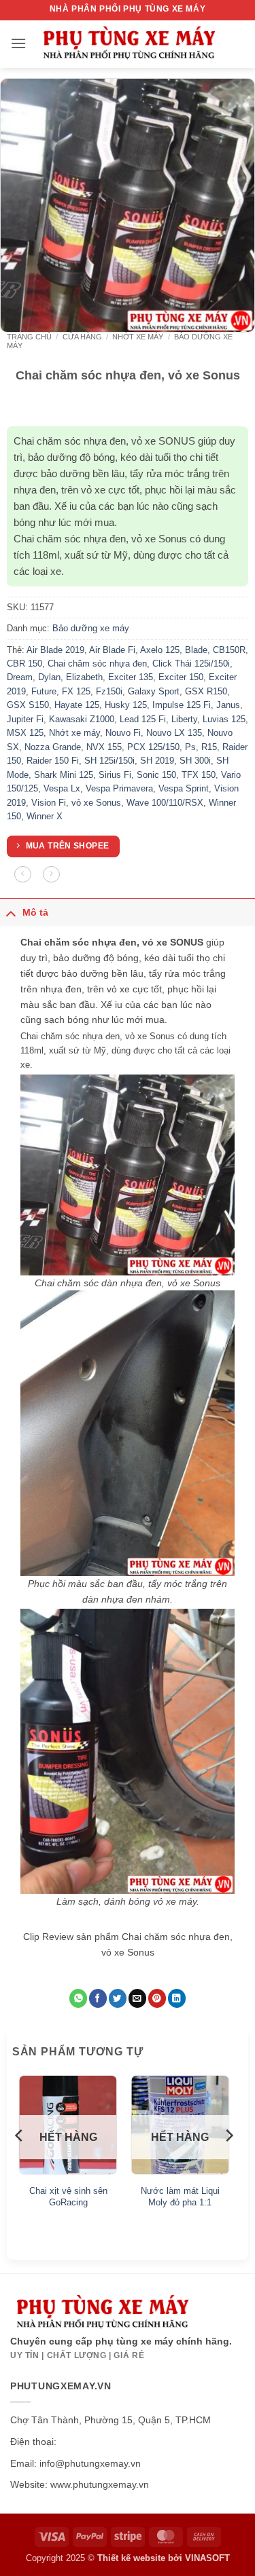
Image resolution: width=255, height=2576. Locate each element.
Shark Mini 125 (64, 775)
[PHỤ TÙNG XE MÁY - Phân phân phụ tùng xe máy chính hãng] (129, 44)
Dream (20, 677)
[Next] (228, 2163)
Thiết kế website (131, 2558)
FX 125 (76, 691)
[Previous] (20, 2163)
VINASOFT (207, 2558)
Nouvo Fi (123, 733)
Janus (228, 705)
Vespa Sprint (184, 788)
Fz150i (109, 691)
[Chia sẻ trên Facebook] (98, 1998)
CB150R (229, 650)
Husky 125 (126, 705)
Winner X (45, 816)
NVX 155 (104, 747)
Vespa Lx (62, 788)
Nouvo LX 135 (174, 733)
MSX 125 (25, 733)
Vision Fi (49, 803)
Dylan (49, 677)
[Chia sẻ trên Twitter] (118, 1998)
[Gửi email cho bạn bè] (137, 1998)
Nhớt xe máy (138, 337)
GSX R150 (206, 691)
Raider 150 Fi (53, 761)
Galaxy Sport (154, 691)
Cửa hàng (82, 337)
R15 (209, 747)
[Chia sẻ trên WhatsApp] (78, 1998)
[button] (18, 43)
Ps (190, 747)
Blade (196, 650)
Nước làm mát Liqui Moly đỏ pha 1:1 (180, 2197)
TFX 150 (199, 775)
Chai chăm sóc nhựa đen (97, 664)
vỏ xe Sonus (96, 803)
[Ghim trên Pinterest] (157, 1998)
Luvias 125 (224, 719)
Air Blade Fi (112, 650)
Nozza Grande (53, 747)
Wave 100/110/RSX (165, 803)
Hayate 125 (77, 705)
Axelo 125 (160, 650)
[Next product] (23, 875)
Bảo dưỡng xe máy (91, 628)
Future (44, 691)
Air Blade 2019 (55, 650)
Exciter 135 (131, 677)
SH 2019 (157, 761)
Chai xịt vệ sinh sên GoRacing (68, 2197)
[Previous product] (51, 875)
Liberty (184, 719)
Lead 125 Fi (143, 719)
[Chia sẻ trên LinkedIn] (177, 1998)
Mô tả (35, 912)
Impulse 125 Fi (182, 705)
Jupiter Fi (25, 719)
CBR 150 (24, 664)
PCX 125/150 (153, 747)
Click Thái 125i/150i (191, 664)
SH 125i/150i (109, 761)
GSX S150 (28, 705)
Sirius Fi (115, 775)
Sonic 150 (156, 775)
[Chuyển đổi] (11, 913)
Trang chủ (29, 337)
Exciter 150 (181, 677)
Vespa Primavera (119, 788)
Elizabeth (84, 677)
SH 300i (195, 761)
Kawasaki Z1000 (82, 719)
